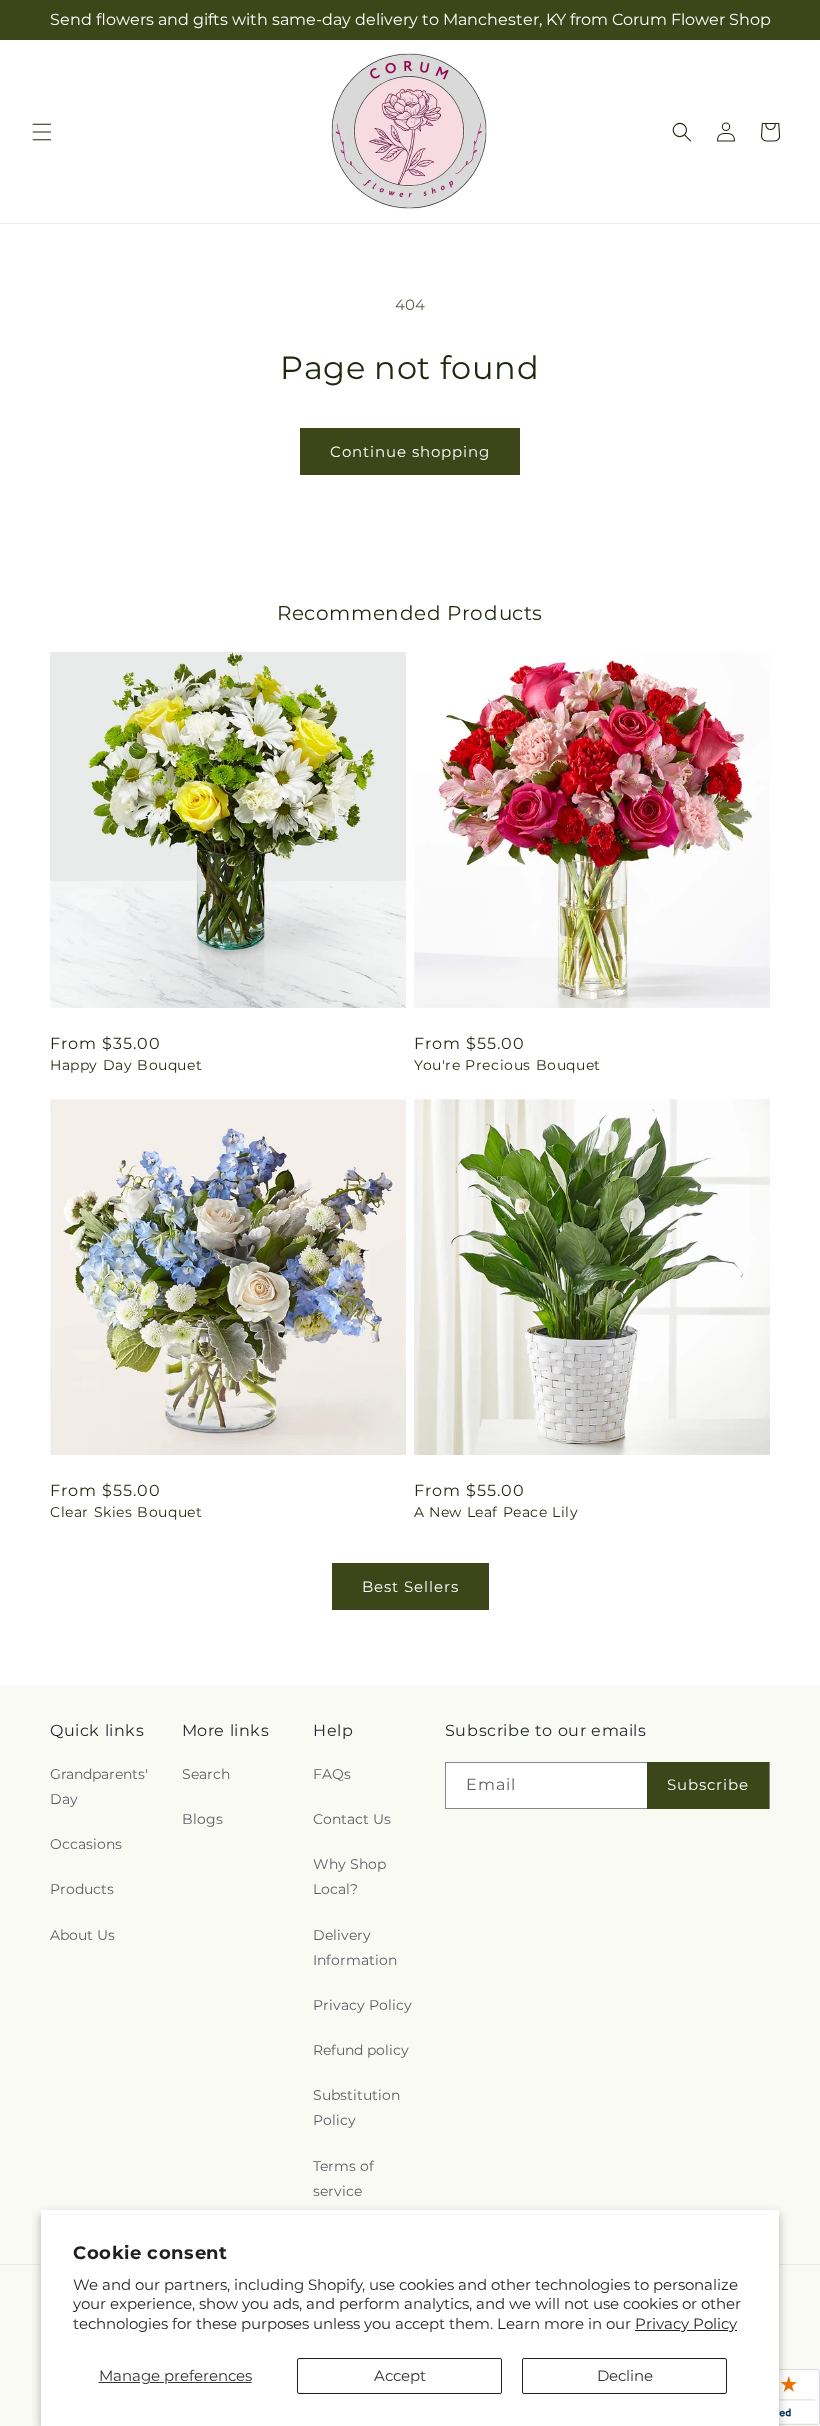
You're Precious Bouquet (507, 1065)
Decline (625, 2375)
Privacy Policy (686, 2323)
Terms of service (343, 2178)
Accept (400, 2375)
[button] (42, 132)
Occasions (86, 1844)
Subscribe (708, 1784)
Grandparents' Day (99, 1786)
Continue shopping (410, 451)
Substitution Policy (356, 2107)
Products (82, 1889)
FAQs (332, 1774)
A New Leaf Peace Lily (496, 1512)
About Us (82, 1935)
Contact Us (352, 1819)
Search (206, 1774)
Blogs (202, 1819)
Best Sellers (410, 1586)
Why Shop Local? (349, 1876)
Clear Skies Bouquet (126, 1512)
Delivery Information (355, 1947)
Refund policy (361, 2050)
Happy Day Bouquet (126, 1065)
